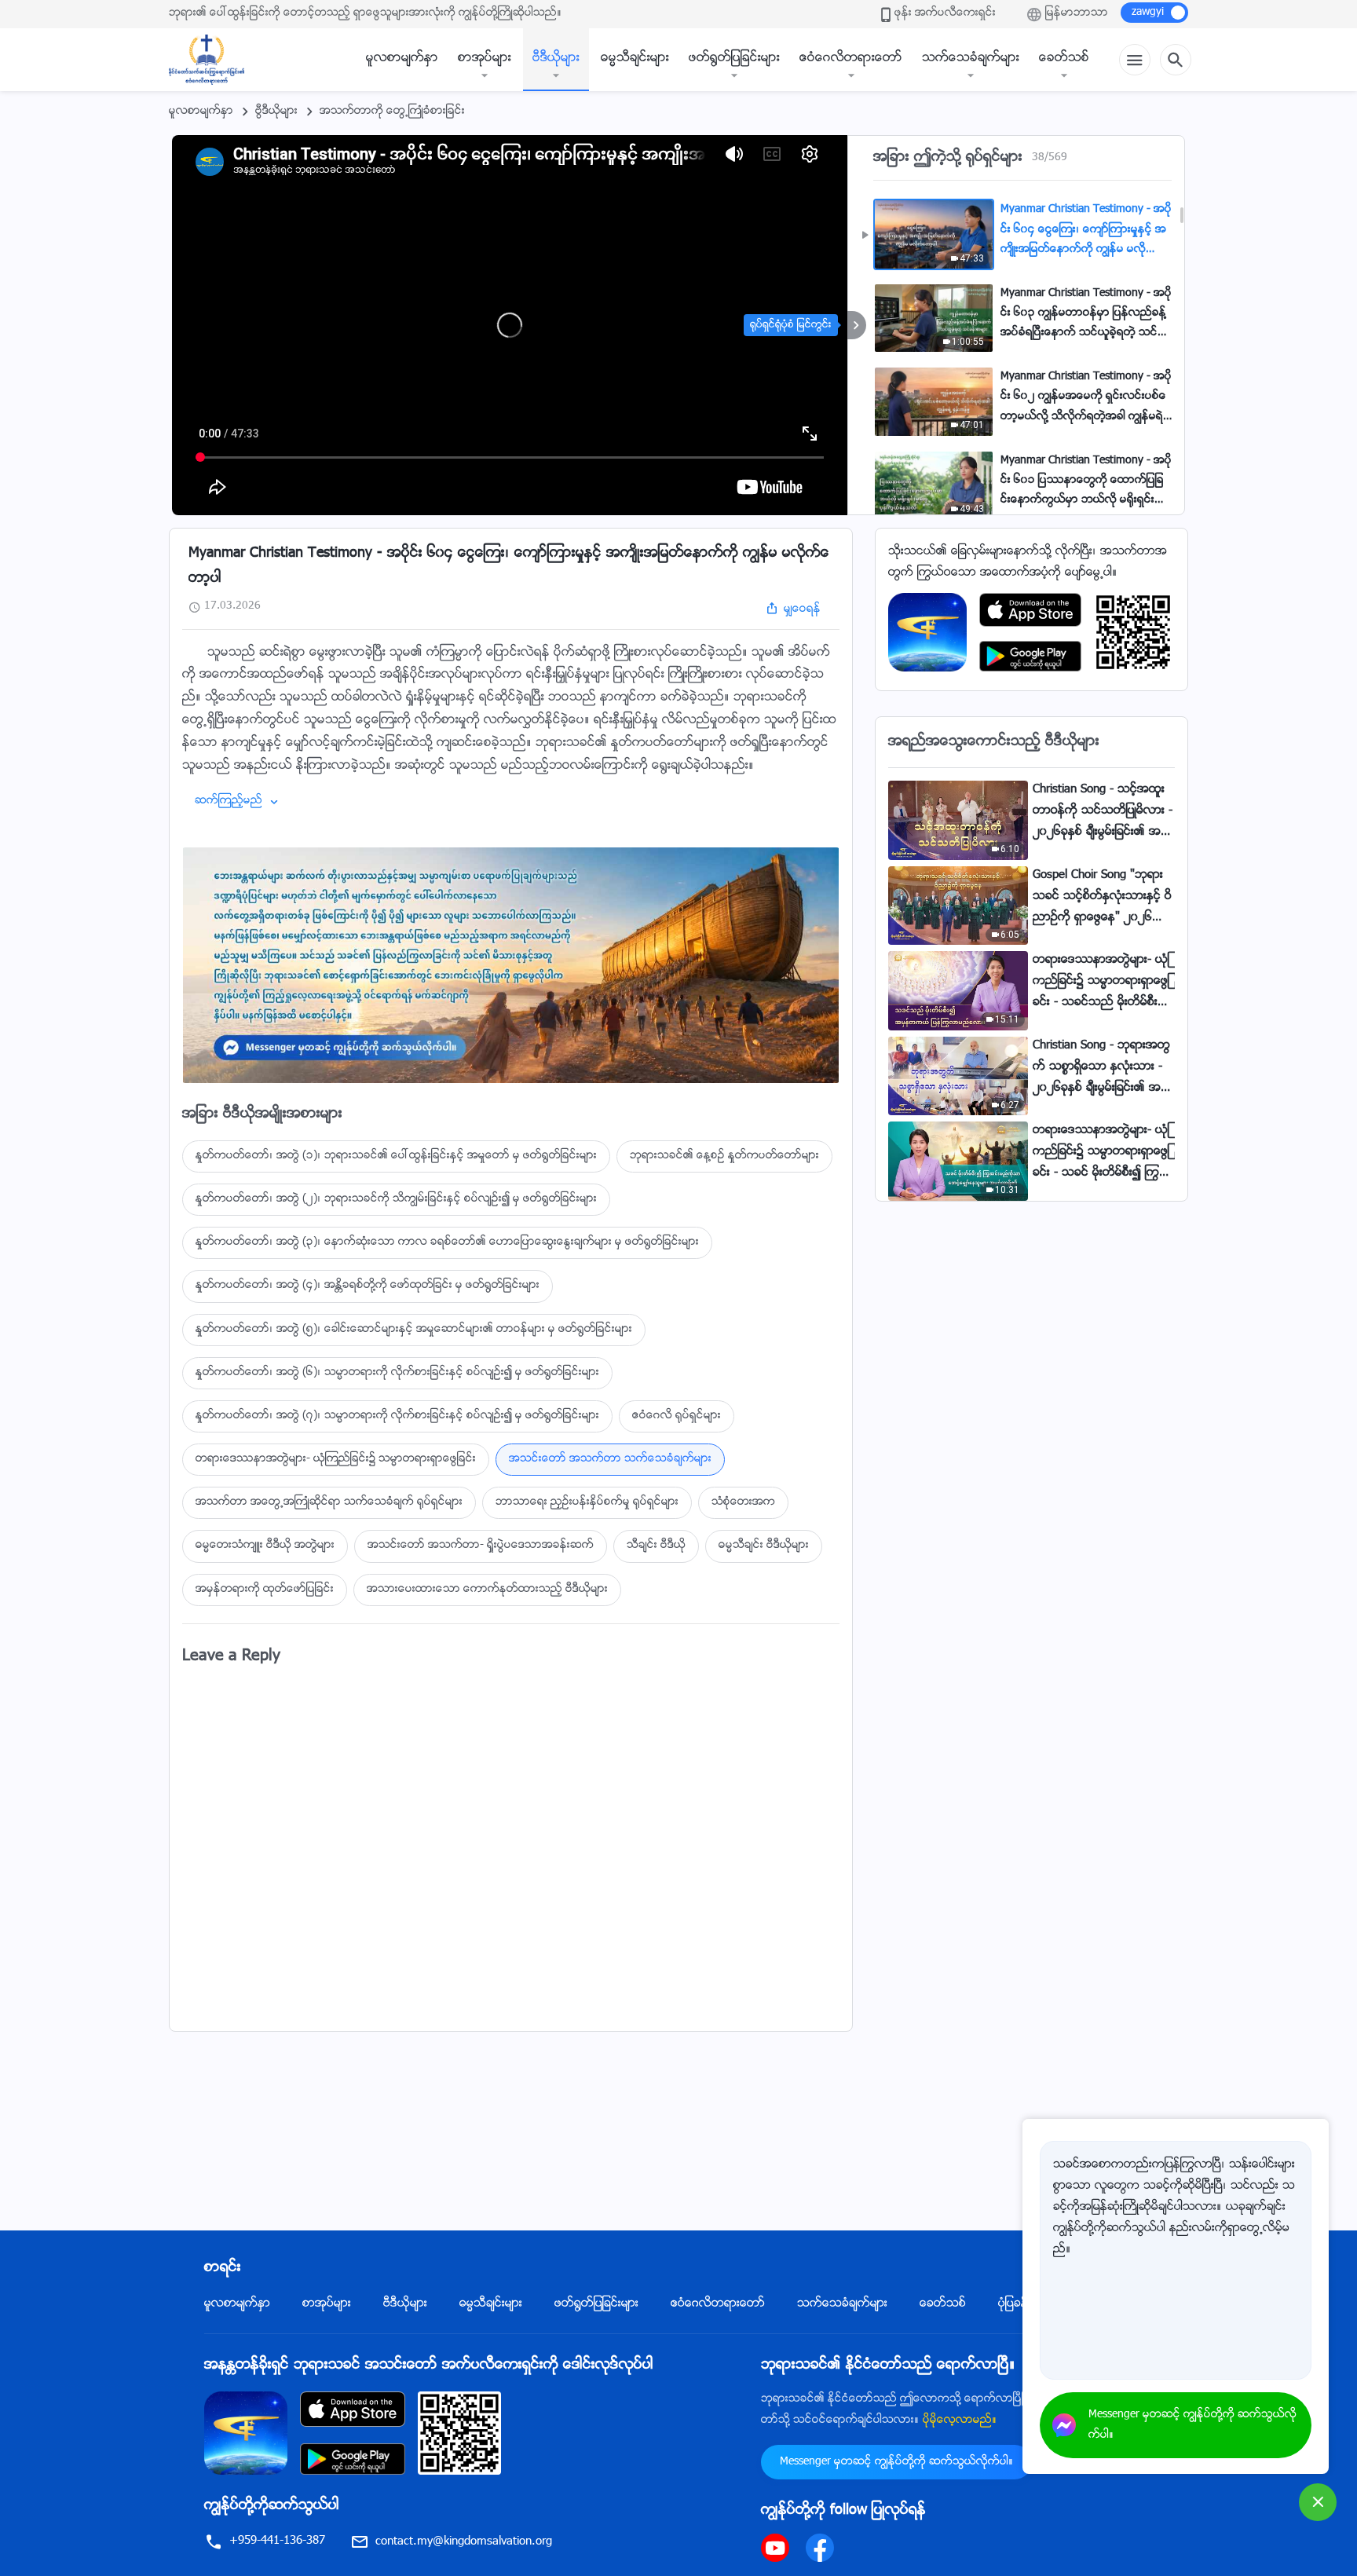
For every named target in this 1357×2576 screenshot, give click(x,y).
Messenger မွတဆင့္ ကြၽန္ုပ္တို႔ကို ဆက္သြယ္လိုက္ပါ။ (896, 2462)
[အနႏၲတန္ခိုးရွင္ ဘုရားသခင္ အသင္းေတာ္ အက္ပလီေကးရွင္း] (927, 633)
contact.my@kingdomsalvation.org (464, 2542)
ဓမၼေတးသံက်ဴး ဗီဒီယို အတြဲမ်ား (265, 1546)
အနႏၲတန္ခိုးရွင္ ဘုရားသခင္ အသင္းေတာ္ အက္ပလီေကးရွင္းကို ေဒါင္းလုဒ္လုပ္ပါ (429, 2366)
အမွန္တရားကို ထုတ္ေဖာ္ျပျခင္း (265, 1590)
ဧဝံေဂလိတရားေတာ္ (851, 59)
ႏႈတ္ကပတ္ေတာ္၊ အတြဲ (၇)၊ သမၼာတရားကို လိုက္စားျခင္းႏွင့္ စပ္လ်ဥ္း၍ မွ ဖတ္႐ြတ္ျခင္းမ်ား (397, 1416)
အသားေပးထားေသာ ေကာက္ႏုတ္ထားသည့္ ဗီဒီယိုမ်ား (487, 1590)
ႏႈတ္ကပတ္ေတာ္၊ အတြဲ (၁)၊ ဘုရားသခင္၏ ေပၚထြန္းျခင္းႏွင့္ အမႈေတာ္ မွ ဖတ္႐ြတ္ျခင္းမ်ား (396, 1156)
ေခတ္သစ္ (1064, 59)
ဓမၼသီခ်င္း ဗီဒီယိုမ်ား (764, 1546)
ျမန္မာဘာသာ (1077, 13)
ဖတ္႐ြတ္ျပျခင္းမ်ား (734, 59)
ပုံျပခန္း (1015, 2304)
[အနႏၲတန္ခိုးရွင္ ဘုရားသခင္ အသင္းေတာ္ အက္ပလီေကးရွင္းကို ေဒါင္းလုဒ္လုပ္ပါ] (246, 2433)
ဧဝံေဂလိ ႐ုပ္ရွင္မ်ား (677, 1416)
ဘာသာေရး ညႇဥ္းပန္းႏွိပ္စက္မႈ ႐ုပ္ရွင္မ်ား (587, 1502)
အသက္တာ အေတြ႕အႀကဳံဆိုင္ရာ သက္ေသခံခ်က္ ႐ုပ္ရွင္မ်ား (329, 1502)
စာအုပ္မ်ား (485, 59)
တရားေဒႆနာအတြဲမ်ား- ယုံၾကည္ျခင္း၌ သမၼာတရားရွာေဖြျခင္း (336, 1459)
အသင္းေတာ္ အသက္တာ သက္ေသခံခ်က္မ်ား (610, 1459)
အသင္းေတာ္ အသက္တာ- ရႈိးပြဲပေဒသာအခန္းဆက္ (481, 1546)
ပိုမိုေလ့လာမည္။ (960, 2420)
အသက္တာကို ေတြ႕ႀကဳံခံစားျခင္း (392, 112)
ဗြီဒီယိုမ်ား (276, 112)
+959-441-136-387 (277, 2541)
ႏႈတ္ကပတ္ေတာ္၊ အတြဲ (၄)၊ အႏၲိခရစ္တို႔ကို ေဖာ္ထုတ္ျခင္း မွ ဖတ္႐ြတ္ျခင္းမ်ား (368, 1286)
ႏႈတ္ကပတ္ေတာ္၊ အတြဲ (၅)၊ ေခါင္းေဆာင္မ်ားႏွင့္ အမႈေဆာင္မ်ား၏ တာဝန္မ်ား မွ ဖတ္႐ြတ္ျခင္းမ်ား (414, 1330)
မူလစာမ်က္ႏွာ (402, 59)
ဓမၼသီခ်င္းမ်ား (635, 59)
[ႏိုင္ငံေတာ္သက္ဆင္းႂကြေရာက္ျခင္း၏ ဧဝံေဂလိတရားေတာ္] (214, 60)
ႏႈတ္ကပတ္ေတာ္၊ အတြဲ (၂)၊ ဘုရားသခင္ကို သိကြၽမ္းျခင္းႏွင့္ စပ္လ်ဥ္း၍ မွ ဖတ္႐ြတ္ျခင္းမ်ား (396, 1199)
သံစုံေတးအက (743, 1502)
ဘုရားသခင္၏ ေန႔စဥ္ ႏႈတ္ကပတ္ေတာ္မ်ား (724, 1156)
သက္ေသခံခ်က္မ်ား (971, 59)
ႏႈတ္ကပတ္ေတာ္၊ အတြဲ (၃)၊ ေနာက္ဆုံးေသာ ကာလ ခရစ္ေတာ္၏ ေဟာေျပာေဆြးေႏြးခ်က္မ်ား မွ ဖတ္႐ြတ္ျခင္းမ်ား (447, 1242)
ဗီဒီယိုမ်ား (556, 59)
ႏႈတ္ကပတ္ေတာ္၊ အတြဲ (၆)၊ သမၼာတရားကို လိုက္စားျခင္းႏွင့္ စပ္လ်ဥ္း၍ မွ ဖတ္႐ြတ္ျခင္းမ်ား (397, 1373)
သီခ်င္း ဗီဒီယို (656, 1546)
